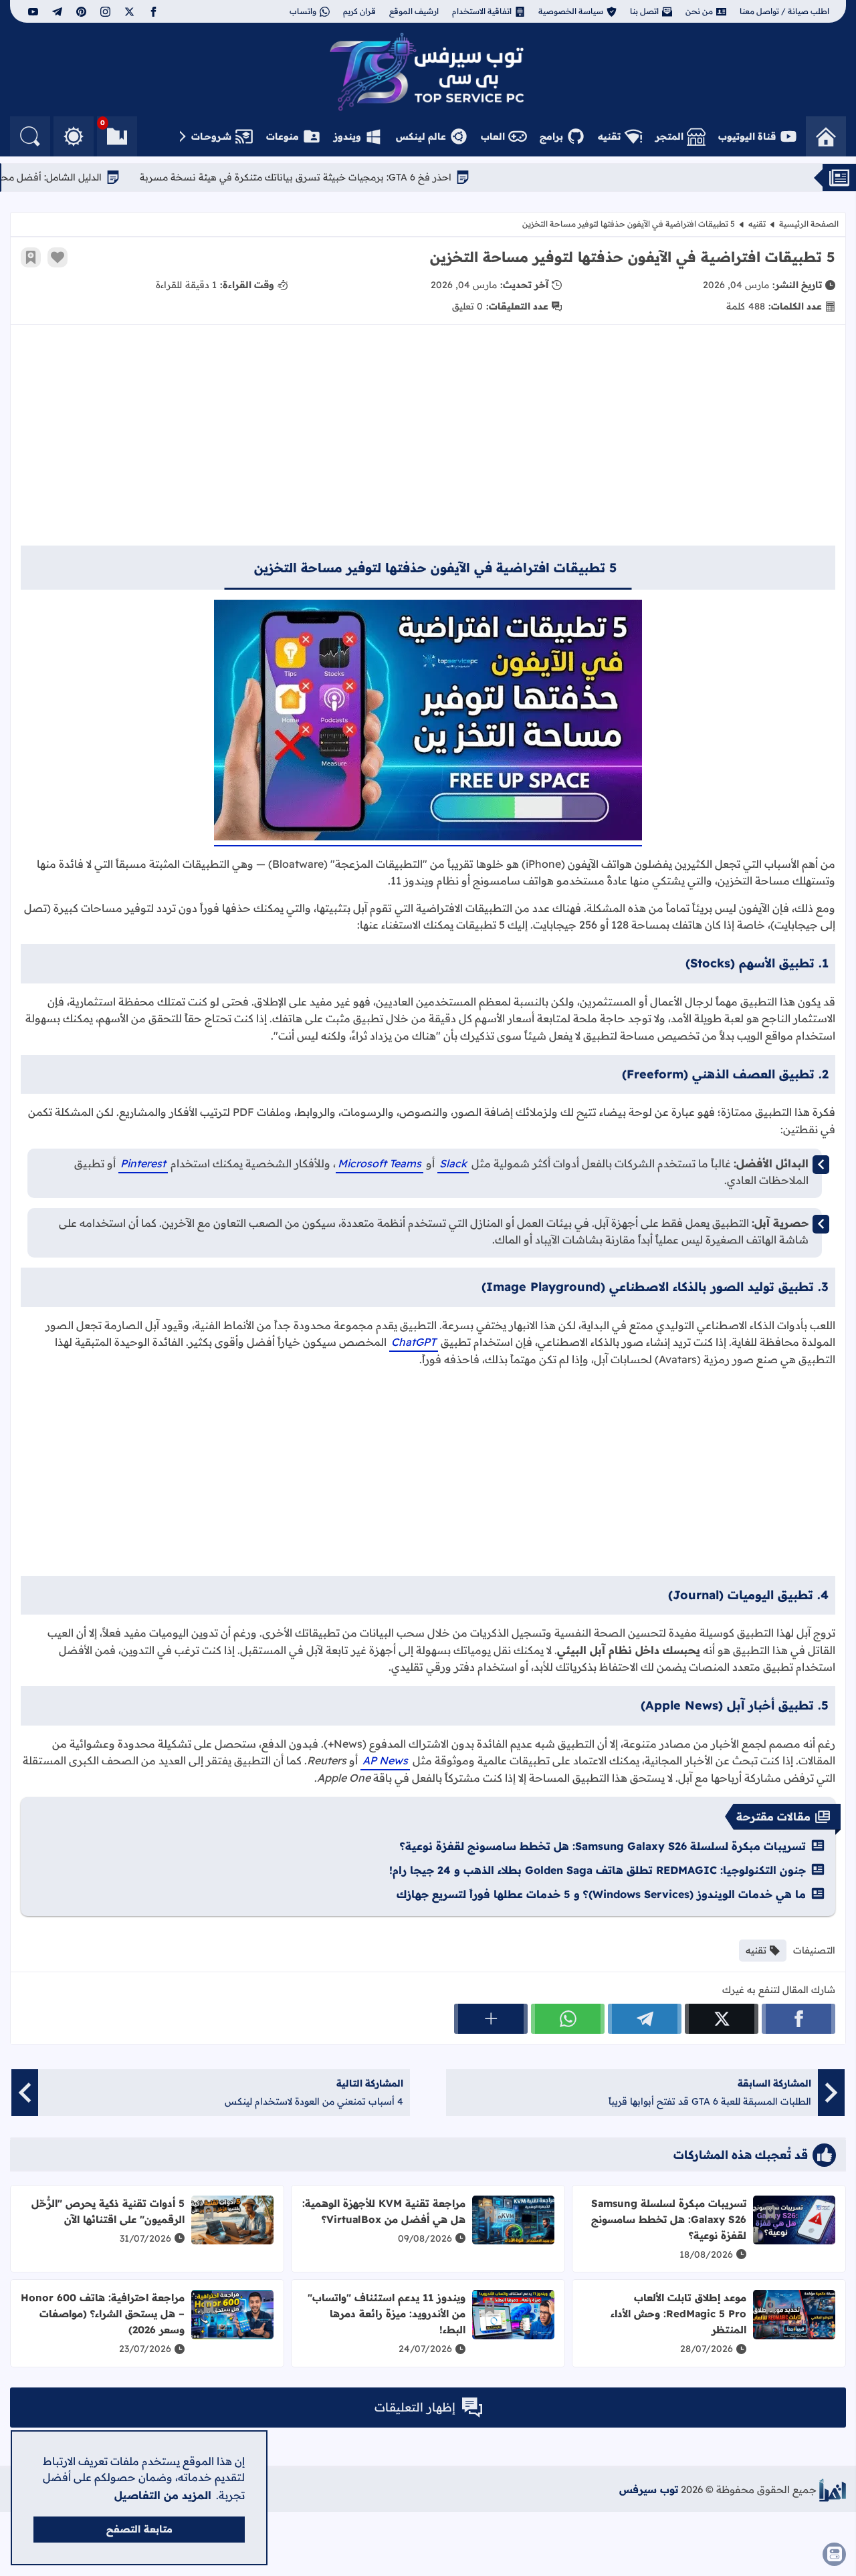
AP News (385, 1760)
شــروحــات (211, 136)
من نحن (699, 11)
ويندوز (347, 136)
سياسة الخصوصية (571, 11)
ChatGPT (414, 1342)
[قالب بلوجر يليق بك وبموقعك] (833, 2490)
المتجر (669, 136)
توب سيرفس (649, 2489)
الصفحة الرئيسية (809, 224)
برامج (551, 136)
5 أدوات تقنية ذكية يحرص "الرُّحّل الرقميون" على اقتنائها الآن (108, 2211)
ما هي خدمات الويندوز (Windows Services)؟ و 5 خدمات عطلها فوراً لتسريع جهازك (601, 1894)
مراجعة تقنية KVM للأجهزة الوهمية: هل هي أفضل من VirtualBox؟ (384, 2211)
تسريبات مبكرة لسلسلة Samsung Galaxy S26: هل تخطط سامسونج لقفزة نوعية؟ (603, 1846)
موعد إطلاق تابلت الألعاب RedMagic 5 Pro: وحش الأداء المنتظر (678, 2314)
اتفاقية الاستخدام (482, 11)
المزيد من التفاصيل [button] (163, 2495)
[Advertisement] (428, 442)
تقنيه (609, 136)
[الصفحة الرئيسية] (826, 136)
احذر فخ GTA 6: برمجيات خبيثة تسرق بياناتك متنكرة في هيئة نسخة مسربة (370, 177)
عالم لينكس (421, 136)
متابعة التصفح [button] (139, 2529)
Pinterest (143, 1163)
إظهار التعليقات (415, 2407)
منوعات (283, 136)
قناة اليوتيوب (747, 136)
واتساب (303, 11)
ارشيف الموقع (414, 11)
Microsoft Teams (380, 1163)
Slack (453, 1163)
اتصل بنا (644, 11)
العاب (493, 136)
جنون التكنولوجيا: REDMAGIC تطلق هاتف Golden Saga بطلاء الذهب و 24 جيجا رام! (598, 1870)
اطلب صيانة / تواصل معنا (784, 11)
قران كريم (359, 11)
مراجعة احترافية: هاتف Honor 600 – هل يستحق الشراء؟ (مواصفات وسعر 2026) (103, 2314)
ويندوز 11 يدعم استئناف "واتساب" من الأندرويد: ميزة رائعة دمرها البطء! (387, 2314)
